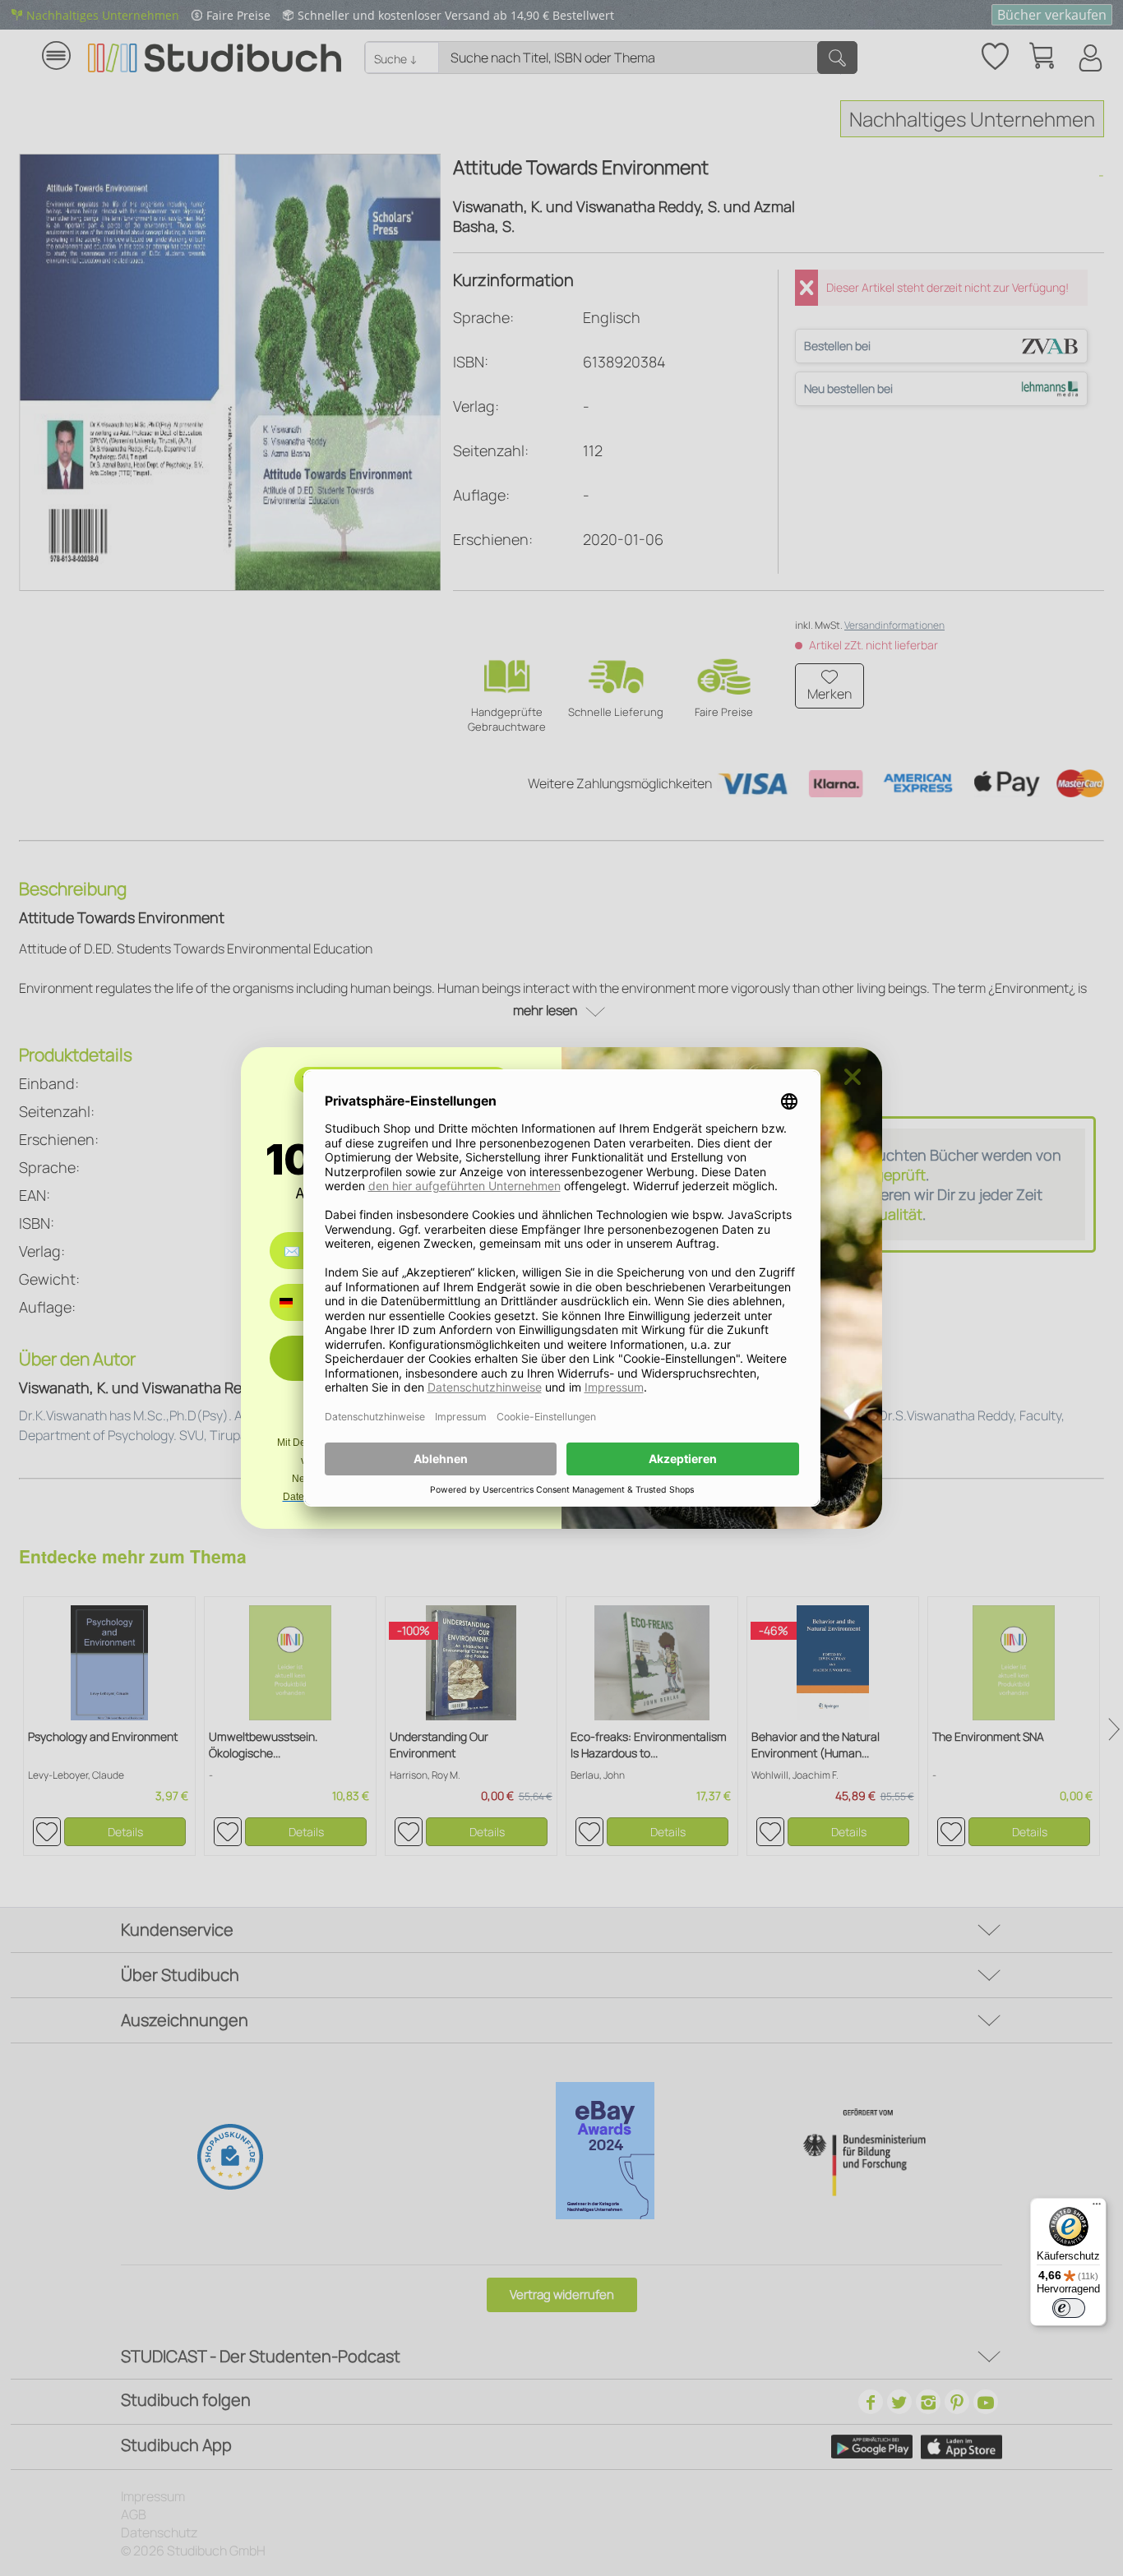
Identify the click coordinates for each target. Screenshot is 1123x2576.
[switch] (1069, 2308)
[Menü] (1097, 2208)
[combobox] (298, 1302)
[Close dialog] (853, 1077)
